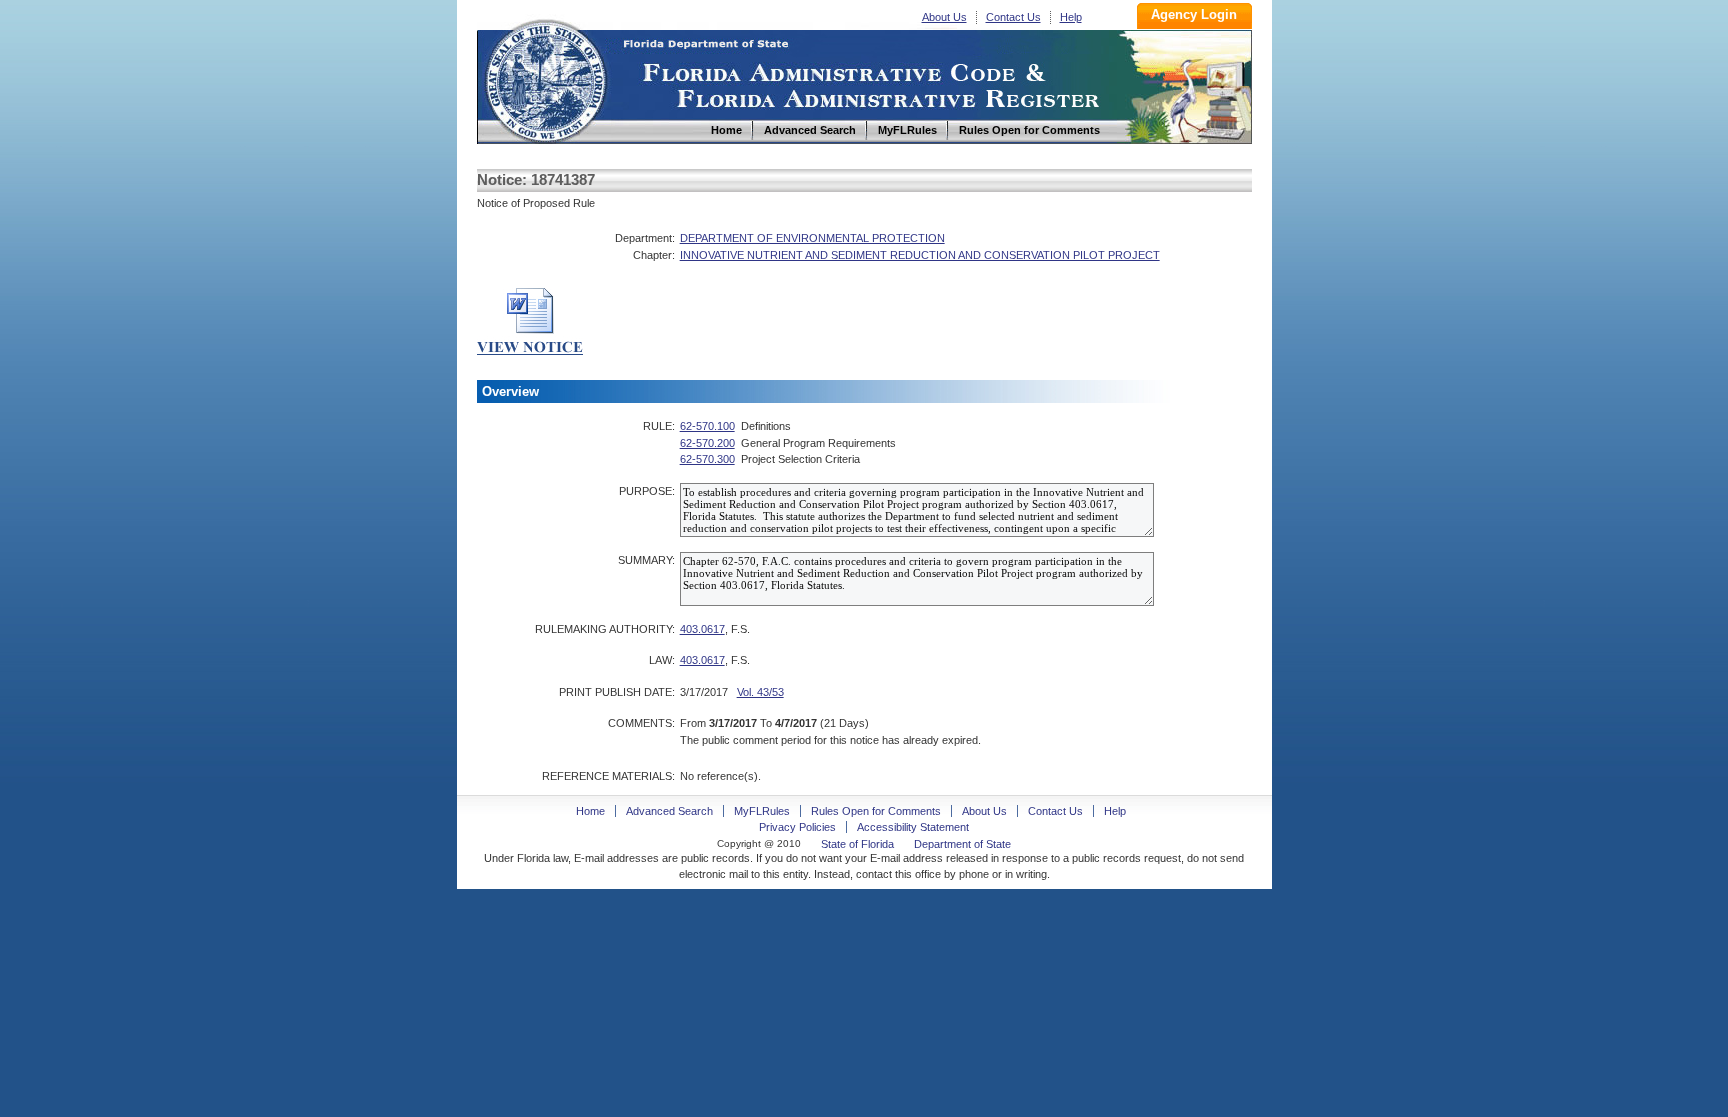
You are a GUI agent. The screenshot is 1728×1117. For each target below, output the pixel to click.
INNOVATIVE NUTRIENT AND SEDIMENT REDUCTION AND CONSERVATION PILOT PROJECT (920, 255)
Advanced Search (669, 811)
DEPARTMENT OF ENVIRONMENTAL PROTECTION (812, 238)
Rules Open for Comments (876, 811)
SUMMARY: (646, 560)
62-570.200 (707, 443)
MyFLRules (762, 811)
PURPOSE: (647, 491)
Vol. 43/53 (760, 692)
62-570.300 (707, 459)
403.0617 (702, 629)
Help (1071, 17)
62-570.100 (707, 426)
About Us (944, 17)
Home (545, 78)
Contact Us (1013, 17)
